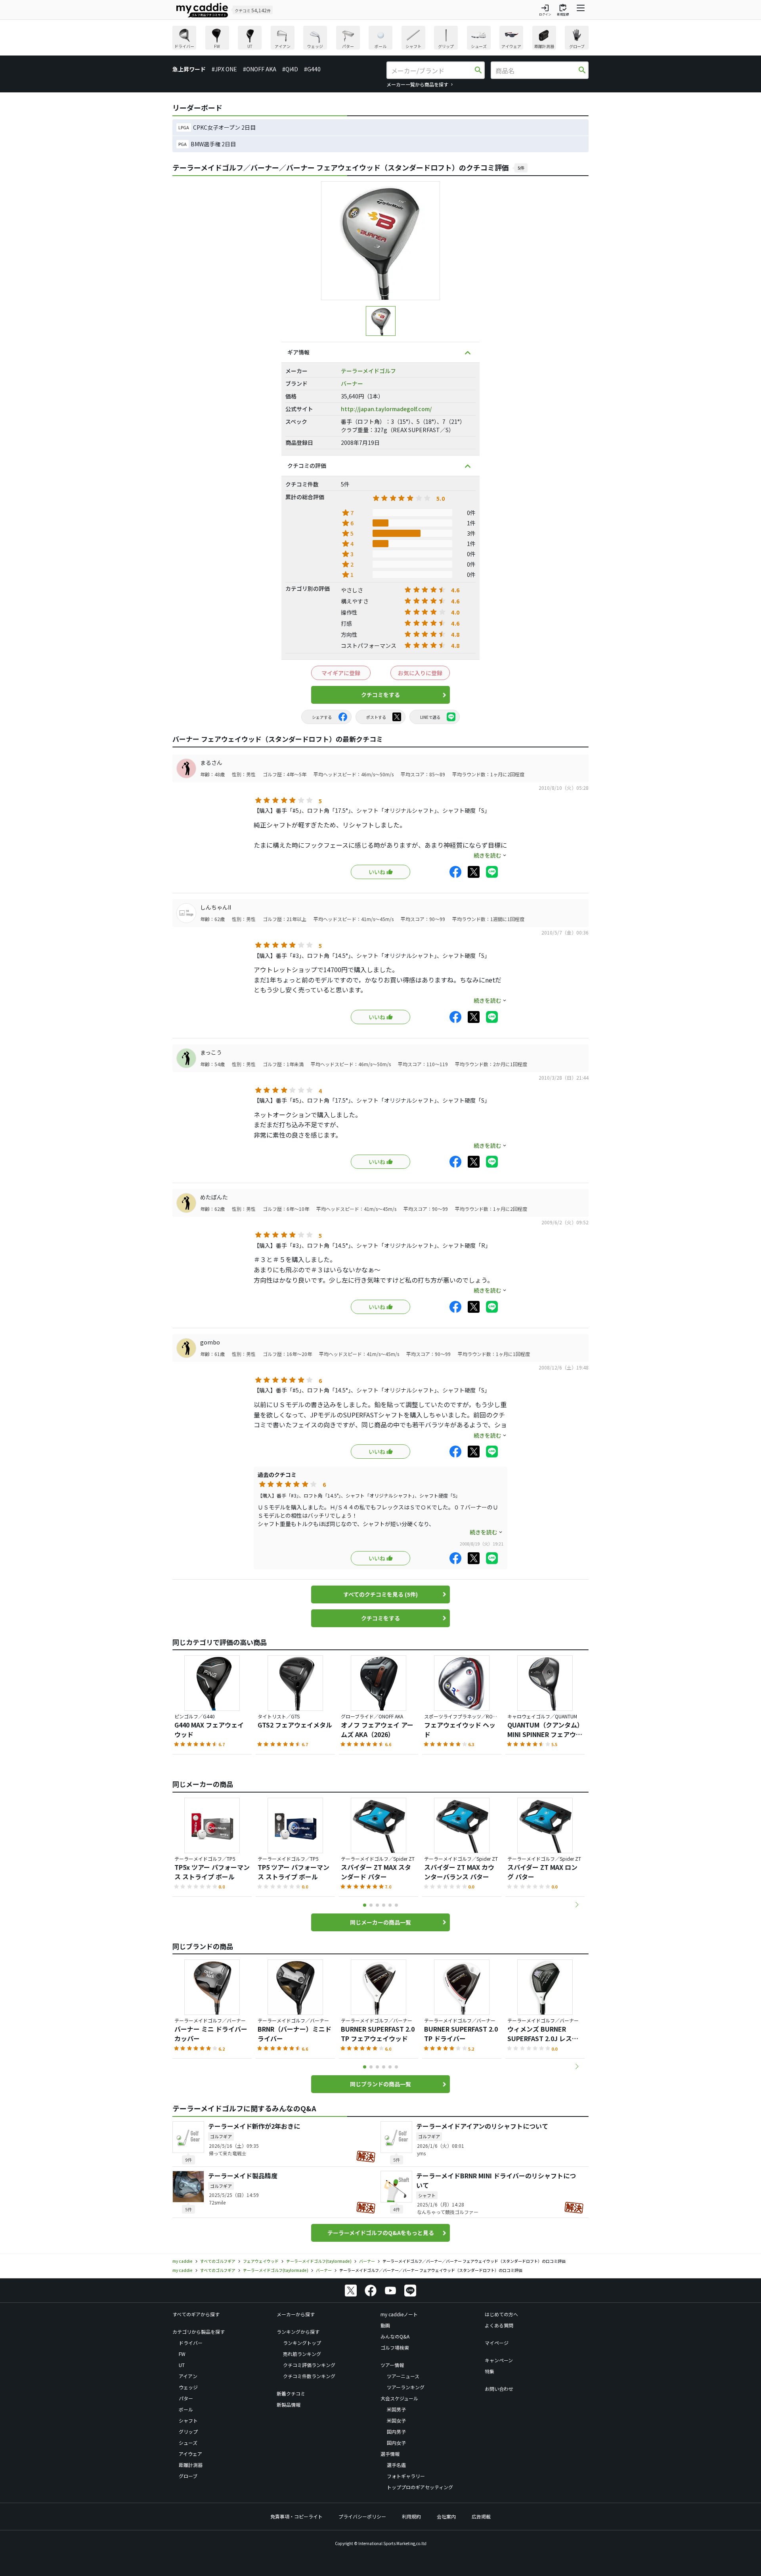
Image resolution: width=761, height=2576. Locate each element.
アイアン (188, 2376)
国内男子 (396, 2431)
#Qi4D (290, 69)
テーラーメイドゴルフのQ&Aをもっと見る (381, 2233)
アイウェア (190, 2454)
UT (182, 2365)
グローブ (188, 2476)
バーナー (352, 383)
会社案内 (446, 2516)
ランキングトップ (302, 2343)
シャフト (188, 2420)
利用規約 (411, 2516)
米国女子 (396, 2420)
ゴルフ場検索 (395, 2347)
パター (186, 2398)
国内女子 (396, 2443)
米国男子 (396, 2409)
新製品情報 (289, 2405)
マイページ (497, 2343)
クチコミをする (380, 695)
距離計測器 (191, 2465)
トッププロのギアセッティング (420, 2487)
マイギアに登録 (341, 673)
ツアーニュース (403, 2376)
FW (182, 2354)
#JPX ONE (224, 69)
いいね (377, 872)
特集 (489, 2371)
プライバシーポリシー (362, 2516)
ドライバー (191, 2343)
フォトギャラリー (406, 2476)
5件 (521, 168)
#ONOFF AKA (260, 69)
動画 (385, 2325)
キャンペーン (499, 2360)
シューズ (188, 2443)
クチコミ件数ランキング (309, 2376)
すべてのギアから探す (196, 2314)
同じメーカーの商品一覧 (380, 1922)
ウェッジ (188, 2387)
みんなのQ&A (395, 2336)
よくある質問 (499, 2325)
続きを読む (488, 855)
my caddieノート (399, 2314)
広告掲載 (481, 2516)
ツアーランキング (406, 2387)
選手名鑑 (396, 2465)
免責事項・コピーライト (296, 2516)
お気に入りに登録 (420, 673)
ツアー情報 (392, 2365)
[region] (380, 39)
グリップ (188, 2431)
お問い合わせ (499, 2389)
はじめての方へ (501, 2314)
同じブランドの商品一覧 (380, 2084)
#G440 (312, 69)
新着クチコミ (291, 2393)
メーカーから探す (296, 2314)
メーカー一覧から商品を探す (417, 84)
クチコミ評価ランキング (309, 2365)
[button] (577, 1905)
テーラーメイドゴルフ (368, 371)
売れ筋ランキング (302, 2354)
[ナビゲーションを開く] (581, 10)
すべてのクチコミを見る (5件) (380, 1594)
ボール (186, 2409)
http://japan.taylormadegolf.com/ (386, 409)
